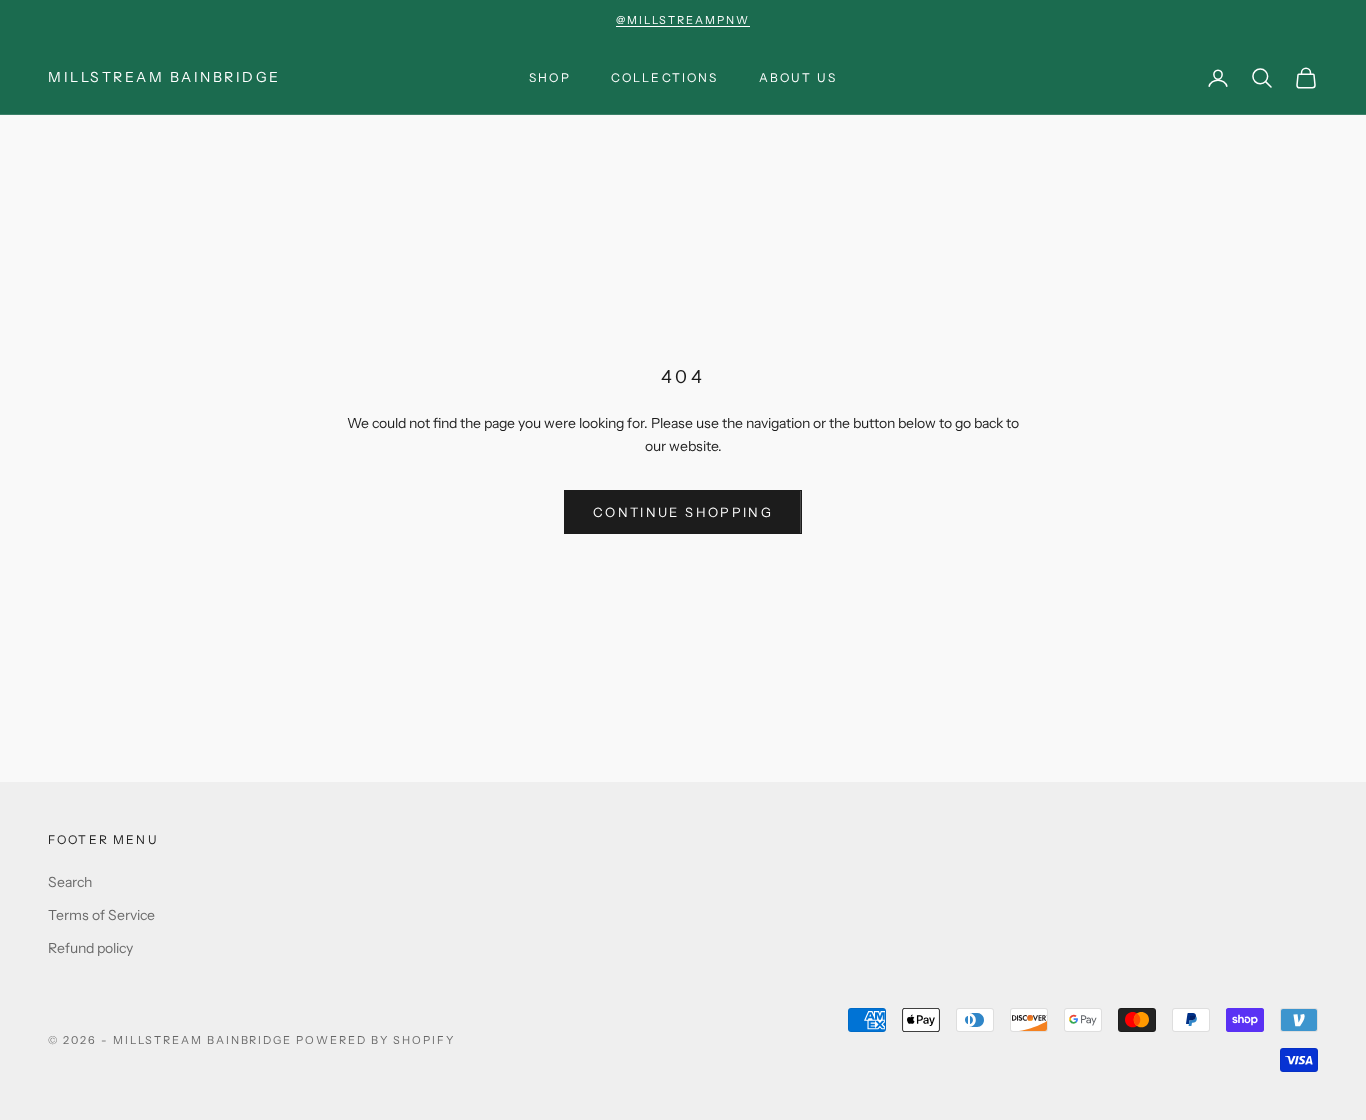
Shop (550, 77)
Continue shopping (683, 512)
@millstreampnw (683, 20)
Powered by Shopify (375, 1040)
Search (70, 882)
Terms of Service (101, 915)
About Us (798, 77)
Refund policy (90, 948)
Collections (665, 77)
